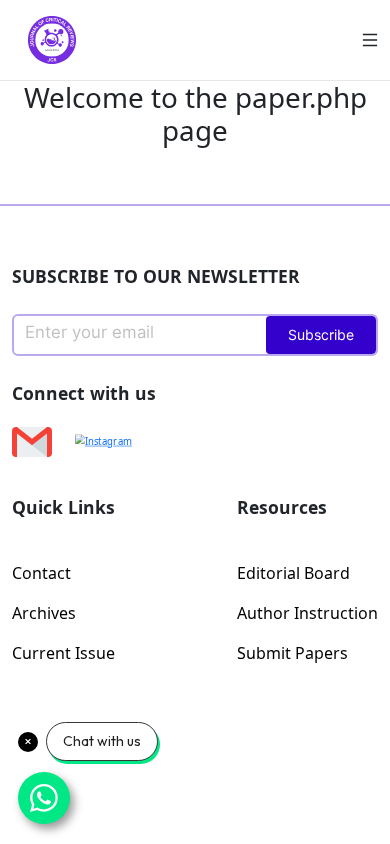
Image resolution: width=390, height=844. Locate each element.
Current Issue (63, 653)
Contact (41, 573)
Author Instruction (307, 613)
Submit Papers (292, 653)
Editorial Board (293, 573)
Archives (44, 613)
